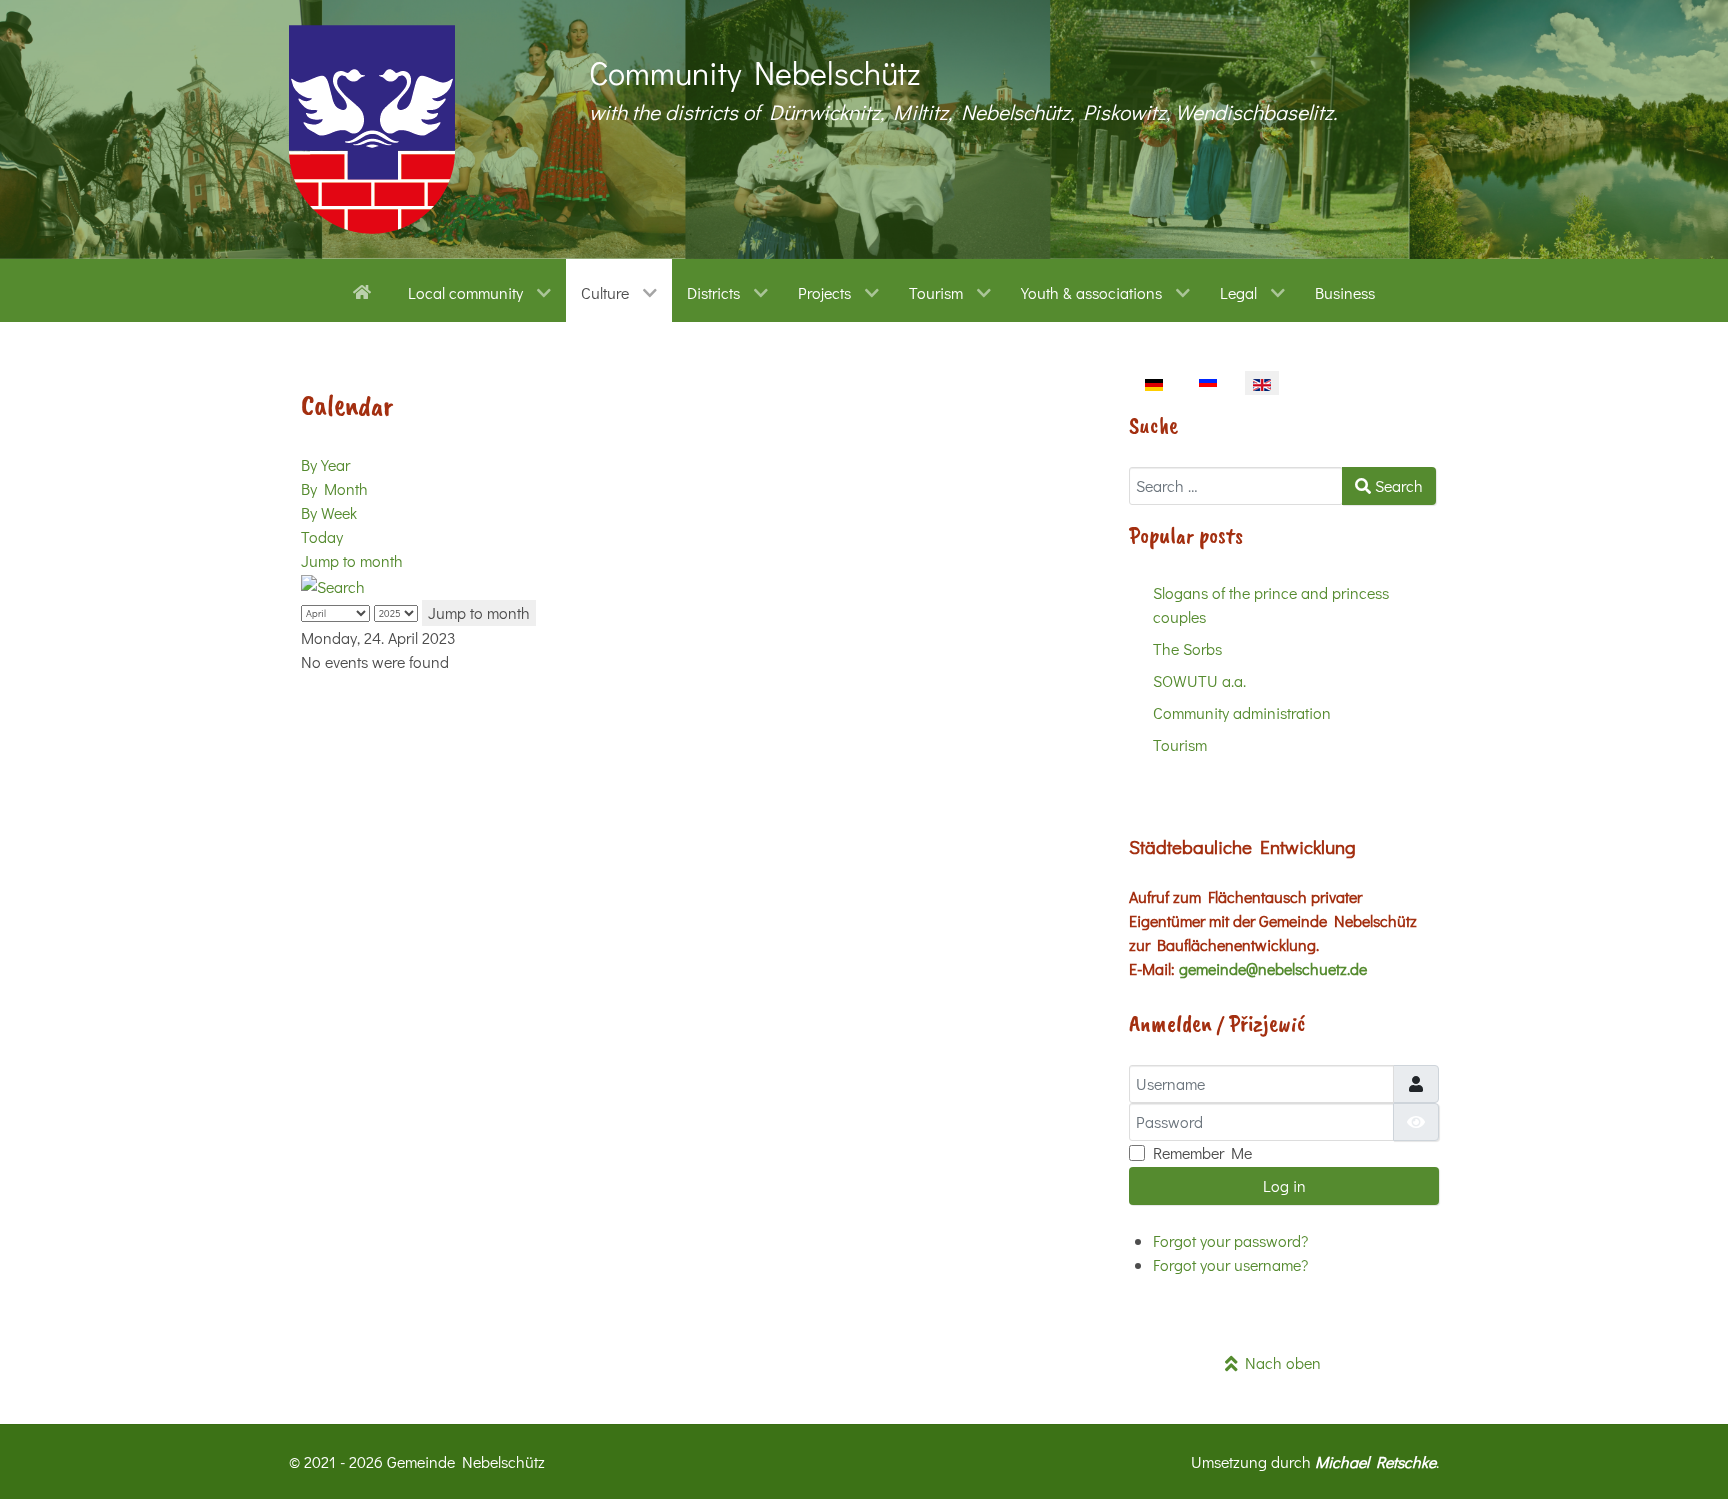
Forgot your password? (1230, 1240)
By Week (329, 512)
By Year (325, 464)
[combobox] (1236, 486)
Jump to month (352, 560)
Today (322, 536)
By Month (334, 488)
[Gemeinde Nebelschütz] (372, 129)
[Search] (333, 584)
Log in (1284, 1185)
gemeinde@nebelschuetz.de (1273, 968)
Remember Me (1202, 1152)
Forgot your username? (1230, 1264)
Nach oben (1279, 1362)
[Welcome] (365, 290)
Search (1397, 485)
